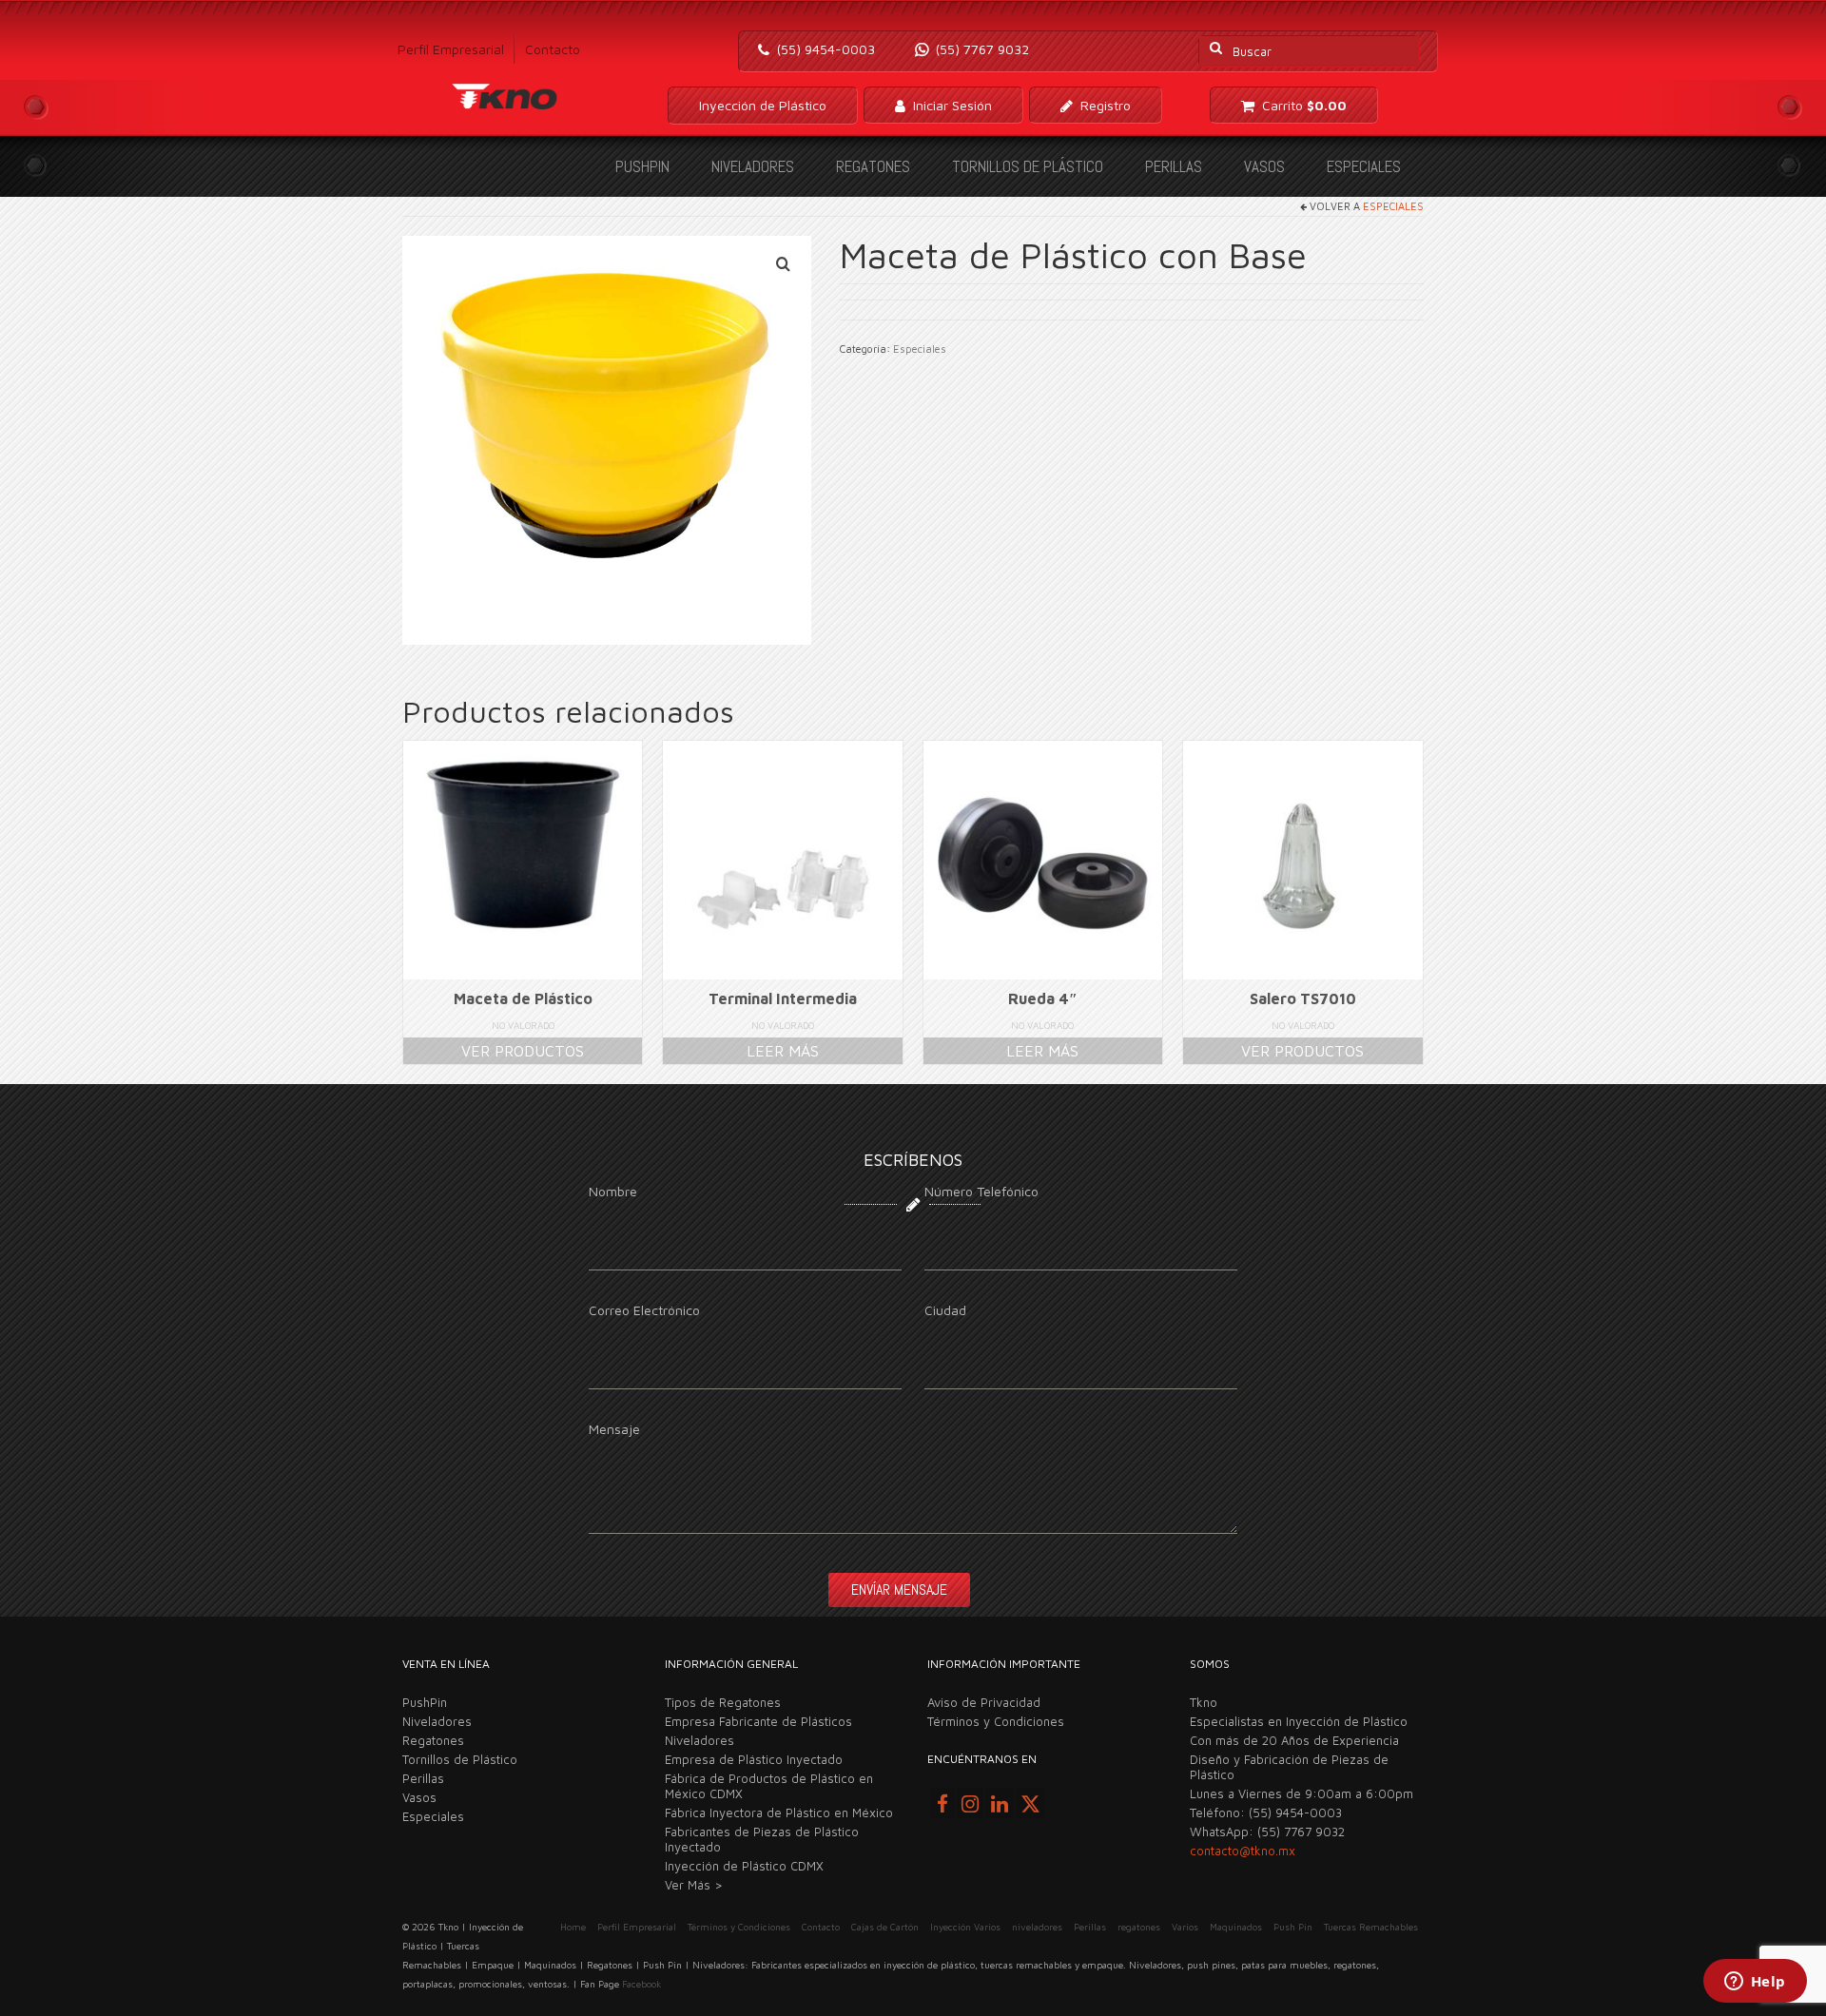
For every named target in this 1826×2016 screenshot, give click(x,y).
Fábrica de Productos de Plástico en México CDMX (769, 1786)
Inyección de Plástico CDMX (744, 1866)
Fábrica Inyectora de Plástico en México (779, 1812)
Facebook (641, 1984)
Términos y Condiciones (996, 1721)
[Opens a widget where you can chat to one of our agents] (1755, 1983)
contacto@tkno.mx (1243, 1851)
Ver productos (523, 1051)
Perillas (1174, 166)
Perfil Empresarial (451, 49)
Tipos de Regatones (723, 1702)
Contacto (553, 49)
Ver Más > (694, 1885)
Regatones (873, 166)
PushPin (642, 166)
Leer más (783, 1051)
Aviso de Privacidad (984, 1702)
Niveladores (753, 166)
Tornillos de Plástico (1028, 166)
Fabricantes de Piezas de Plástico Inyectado (762, 1839)
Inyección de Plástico (763, 105)
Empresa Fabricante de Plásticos (758, 1721)
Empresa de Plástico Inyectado (754, 1759)
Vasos (1264, 166)
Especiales (1364, 166)
